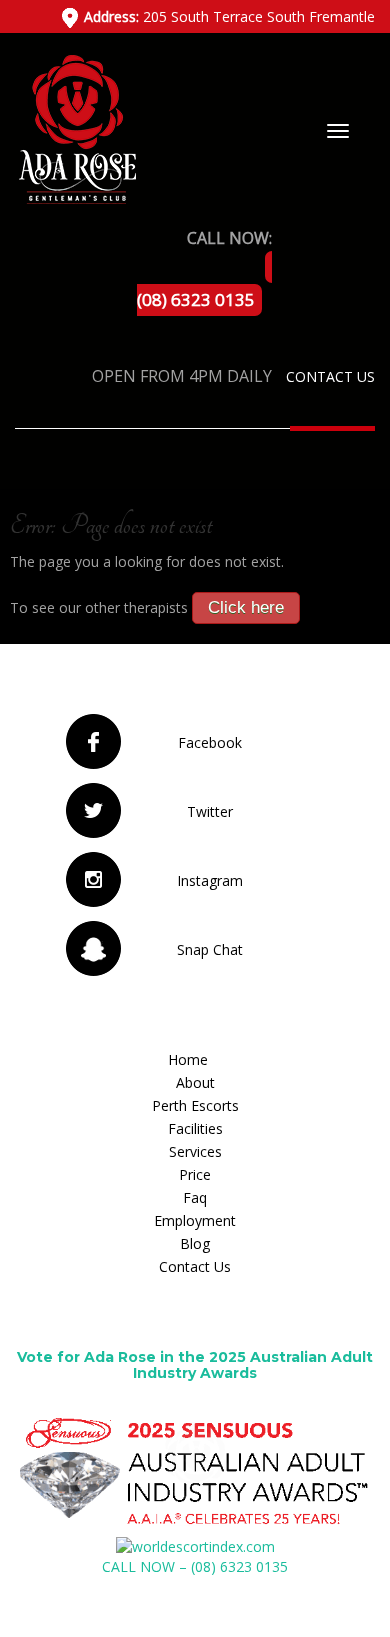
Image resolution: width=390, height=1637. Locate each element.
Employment (195, 1220)
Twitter (210, 811)
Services (195, 1151)
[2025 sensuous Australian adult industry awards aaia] (195, 1471)
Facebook (210, 742)
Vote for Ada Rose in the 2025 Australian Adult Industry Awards (195, 1364)
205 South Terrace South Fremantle (229, 16)
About (195, 1082)
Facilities (195, 1128)
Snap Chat (210, 949)
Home (188, 1059)
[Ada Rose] (75, 127)
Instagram (210, 880)
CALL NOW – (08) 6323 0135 (195, 1566)
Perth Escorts (195, 1105)
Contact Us (330, 376)
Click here (246, 607)
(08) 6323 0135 (196, 299)
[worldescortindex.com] (195, 1545)
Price (195, 1174)
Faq (195, 1197)
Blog (195, 1243)
